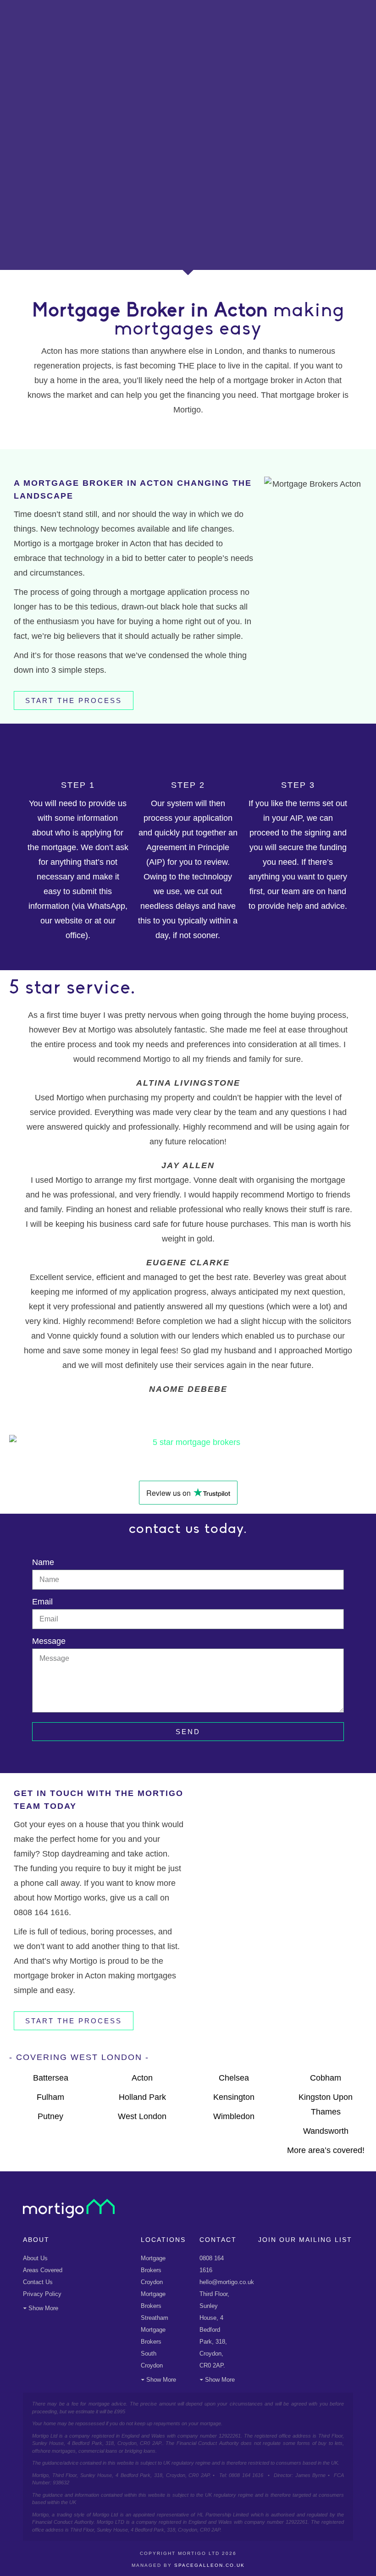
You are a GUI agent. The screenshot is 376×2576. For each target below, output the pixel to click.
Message (49, 1641)
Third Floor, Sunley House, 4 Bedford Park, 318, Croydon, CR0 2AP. (214, 2330)
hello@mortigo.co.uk (227, 2282)
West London (142, 2116)
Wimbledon (234, 2116)
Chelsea (234, 2078)
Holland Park (142, 2097)
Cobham (326, 2078)
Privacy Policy (42, 2294)
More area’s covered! (326, 2150)
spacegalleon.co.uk (210, 2565)
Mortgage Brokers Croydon (153, 2270)
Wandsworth (326, 2131)
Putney (50, 2116)
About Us (35, 2258)
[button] (188, 1404)
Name (43, 1562)
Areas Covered (43, 2270)
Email (42, 1602)
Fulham (50, 2097)
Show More (43, 2308)
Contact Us (38, 2282)
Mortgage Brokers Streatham (155, 2306)
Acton (142, 2078)
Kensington (234, 2097)
